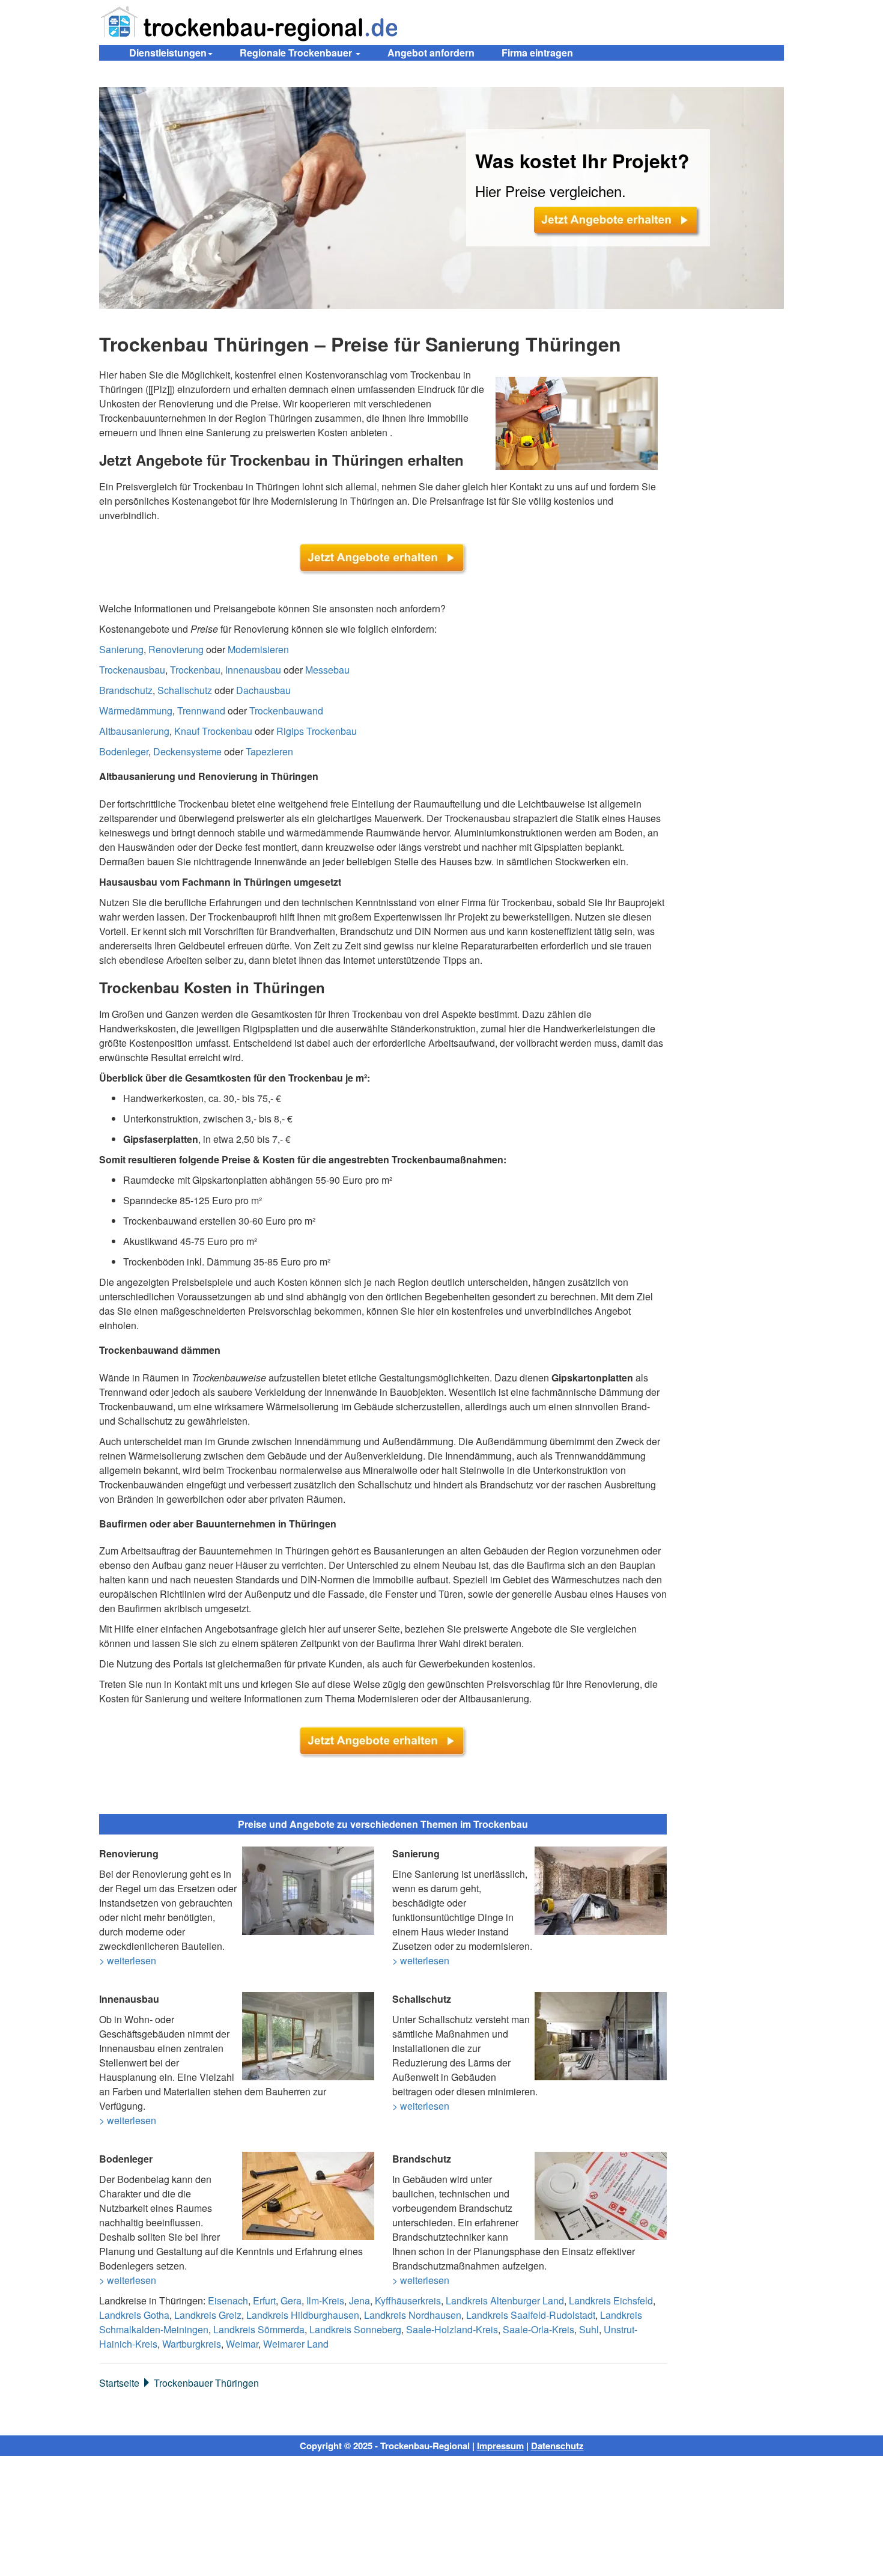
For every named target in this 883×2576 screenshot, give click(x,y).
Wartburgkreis (192, 2344)
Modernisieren (258, 649)
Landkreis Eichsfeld (611, 2300)
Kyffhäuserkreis (408, 2300)
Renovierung (176, 649)
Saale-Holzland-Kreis (452, 2329)
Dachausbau (263, 690)
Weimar (242, 2344)
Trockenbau (195, 670)
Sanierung (121, 649)
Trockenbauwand (286, 711)
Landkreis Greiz (208, 2315)
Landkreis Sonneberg (355, 2329)
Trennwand (201, 711)
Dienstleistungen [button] (168, 53)
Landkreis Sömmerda (259, 2329)
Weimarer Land (296, 2344)
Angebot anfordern (431, 53)
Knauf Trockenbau (213, 731)
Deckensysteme (187, 751)
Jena (360, 2300)
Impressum (500, 2446)
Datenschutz (557, 2446)
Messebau (327, 670)
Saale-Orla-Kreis (539, 2329)
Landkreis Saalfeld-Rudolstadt (531, 2315)
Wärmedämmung (136, 711)
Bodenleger (124, 751)
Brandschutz (126, 690)
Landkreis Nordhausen (413, 2315)
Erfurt (264, 2300)
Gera (291, 2300)
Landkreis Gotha (134, 2315)
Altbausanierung (134, 731)
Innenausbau (253, 670)
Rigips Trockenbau (317, 731)
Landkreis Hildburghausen (303, 2315)
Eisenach (228, 2300)
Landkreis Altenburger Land (505, 2300)
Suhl (589, 2329)
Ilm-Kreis (325, 2300)
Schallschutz (185, 690)
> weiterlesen (128, 1960)
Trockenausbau (132, 670)
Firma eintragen (537, 53)
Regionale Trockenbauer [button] (297, 53)
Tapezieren (269, 751)
